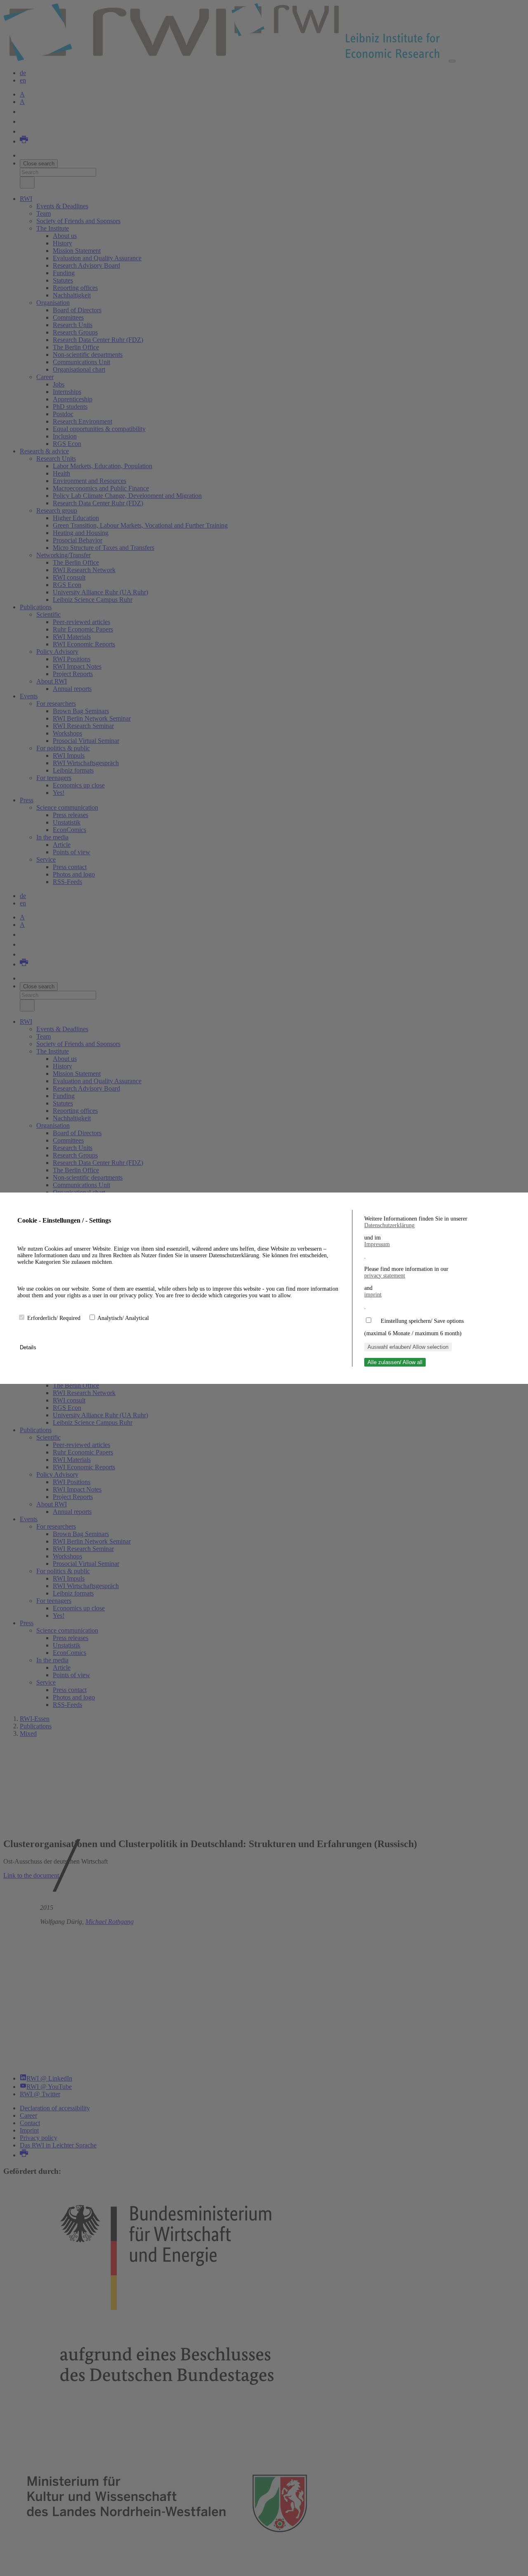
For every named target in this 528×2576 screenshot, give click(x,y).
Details (29, 1347)
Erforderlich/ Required (55, 1318)
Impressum (377, 1244)
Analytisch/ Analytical (123, 1318)
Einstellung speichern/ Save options (422, 1321)
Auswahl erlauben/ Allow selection (408, 1347)
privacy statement (385, 1276)
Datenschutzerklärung (389, 1225)
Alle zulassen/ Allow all (395, 1362)
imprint (373, 1295)
